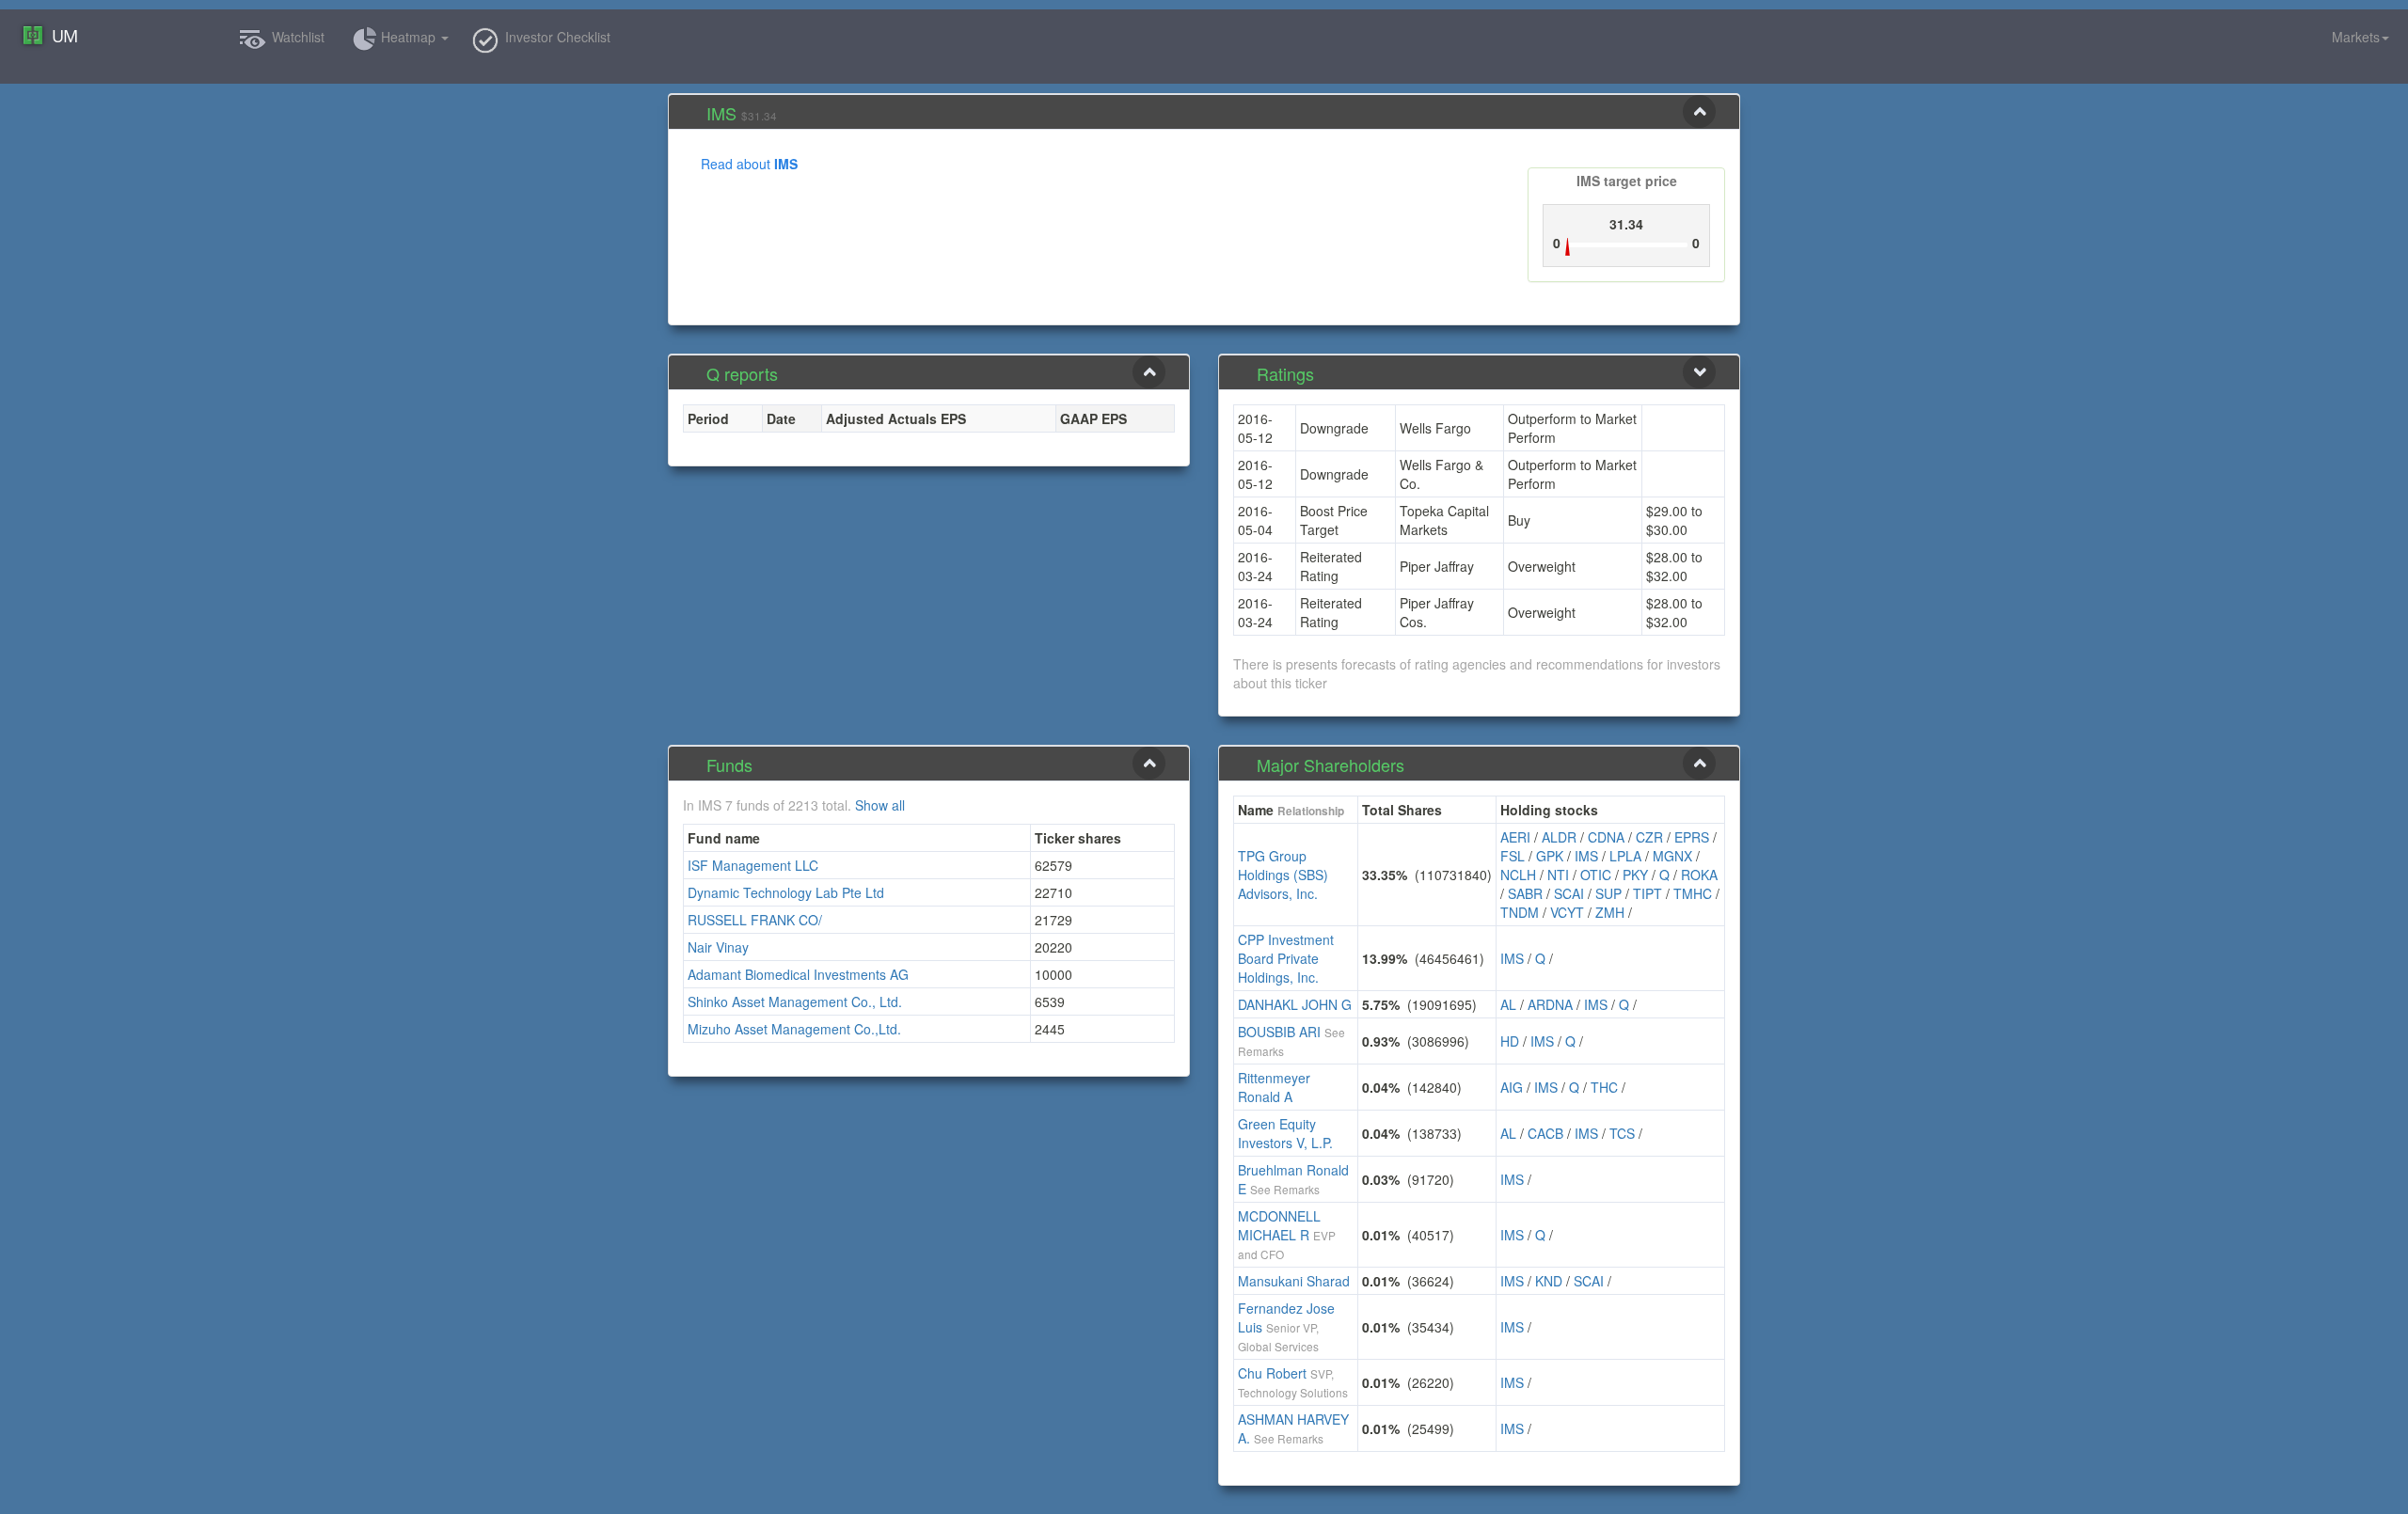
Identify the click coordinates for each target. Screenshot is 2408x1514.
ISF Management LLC (753, 865)
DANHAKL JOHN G (1295, 1004)
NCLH (1518, 875)
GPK (1550, 856)
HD (1510, 1041)
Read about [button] (749, 164)
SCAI (1569, 893)
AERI (1515, 837)
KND (1549, 1281)
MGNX (1672, 856)
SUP (1608, 893)
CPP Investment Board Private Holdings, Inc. (1286, 958)
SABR (1525, 893)
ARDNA (1550, 1004)
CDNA (1606, 837)
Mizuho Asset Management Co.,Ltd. (794, 1029)
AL (1508, 1004)
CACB (1545, 1133)
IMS (1586, 856)
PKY (1635, 875)
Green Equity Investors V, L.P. (1285, 1133)
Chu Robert (1272, 1373)
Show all (880, 805)
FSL (1513, 856)
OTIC (1596, 875)
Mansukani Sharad (1294, 1281)
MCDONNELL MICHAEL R (1279, 1225)
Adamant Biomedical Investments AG (798, 974)
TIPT (1648, 893)
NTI (1558, 875)
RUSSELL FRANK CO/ (755, 920)
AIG (1512, 1087)
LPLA (1625, 856)
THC (1604, 1087)
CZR (1649, 837)
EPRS (1692, 837)
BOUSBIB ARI (1279, 1032)
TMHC (1693, 893)
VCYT (1567, 912)
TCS (1622, 1133)
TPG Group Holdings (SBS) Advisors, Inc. (1283, 875)
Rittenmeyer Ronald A (1274, 1087)
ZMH (1610, 912)
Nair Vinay (718, 947)
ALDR (1559, 837)
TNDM (1520, 912)
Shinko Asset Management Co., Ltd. (795, 1001)
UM (64, 36)
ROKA (1699, 875)
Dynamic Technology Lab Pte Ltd (786, 892)
